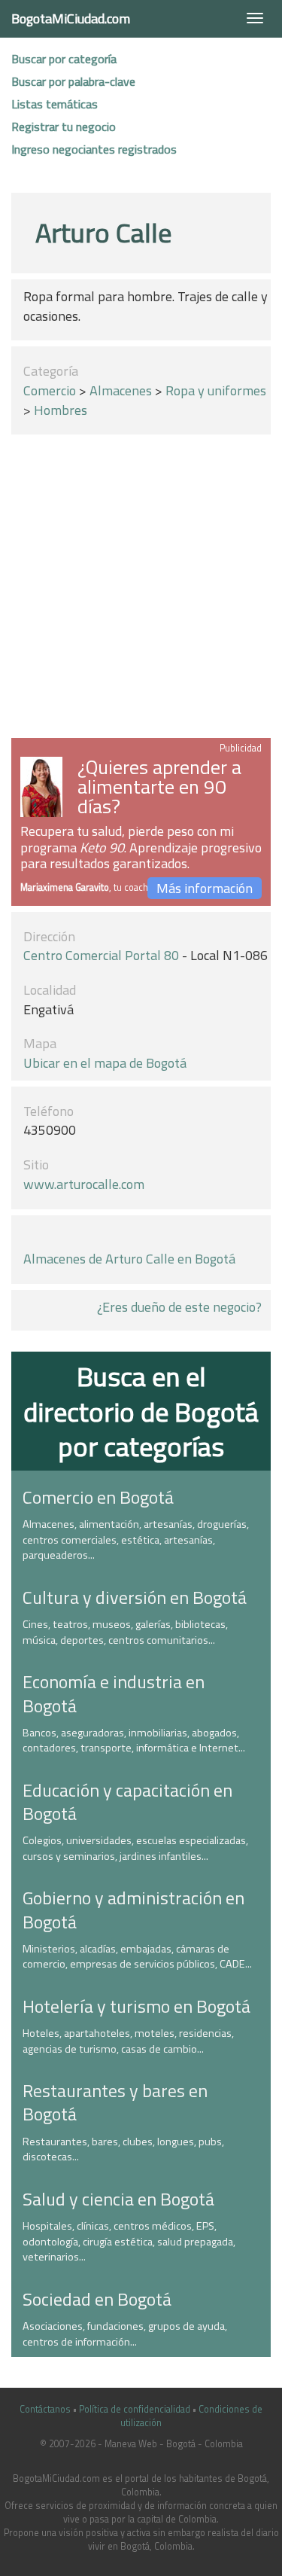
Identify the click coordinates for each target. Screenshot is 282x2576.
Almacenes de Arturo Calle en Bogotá (129, 1259)
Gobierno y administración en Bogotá (133, 1909)
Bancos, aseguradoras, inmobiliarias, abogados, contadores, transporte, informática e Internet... (134, 1741)
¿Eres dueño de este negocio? (179, 1307)
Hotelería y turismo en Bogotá (136, 2006)
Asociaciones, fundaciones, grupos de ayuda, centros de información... (125, 2334)
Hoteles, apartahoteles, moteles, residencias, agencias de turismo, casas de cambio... (128, 2041)
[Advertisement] (141, 589)
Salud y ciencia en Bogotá (118, 2199)
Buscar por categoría (64, 59)
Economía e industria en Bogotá (114, 1693)
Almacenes (121, 390)
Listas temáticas (55, 104)
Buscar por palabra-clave (73, 81)
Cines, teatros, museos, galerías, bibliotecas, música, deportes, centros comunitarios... (125, 1632)
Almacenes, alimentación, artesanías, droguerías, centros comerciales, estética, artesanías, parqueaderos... (136, 1540)
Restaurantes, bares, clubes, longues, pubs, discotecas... (123, 2149)
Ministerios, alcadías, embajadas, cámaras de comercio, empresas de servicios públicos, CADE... (137, 1957)
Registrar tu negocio (64, 127)
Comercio (50, 390)
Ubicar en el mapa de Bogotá (105, 1063)
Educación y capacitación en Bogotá (127, 1802)
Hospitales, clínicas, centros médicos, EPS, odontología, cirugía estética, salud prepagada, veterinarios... (129, 2241)
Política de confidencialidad (135, 2409)
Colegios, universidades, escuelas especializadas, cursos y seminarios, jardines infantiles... (135, 1848)
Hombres (61, 410)
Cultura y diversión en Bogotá (135, 1597)
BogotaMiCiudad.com (71, 18)
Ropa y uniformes (216, 390)
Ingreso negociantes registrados (94, 149)
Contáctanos (45, 2409)
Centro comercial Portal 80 (101, 955)
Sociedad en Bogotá (97, 2299)
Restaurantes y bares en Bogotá (115, 2102)
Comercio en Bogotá (98, 1497)
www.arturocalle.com (84, 1184)
